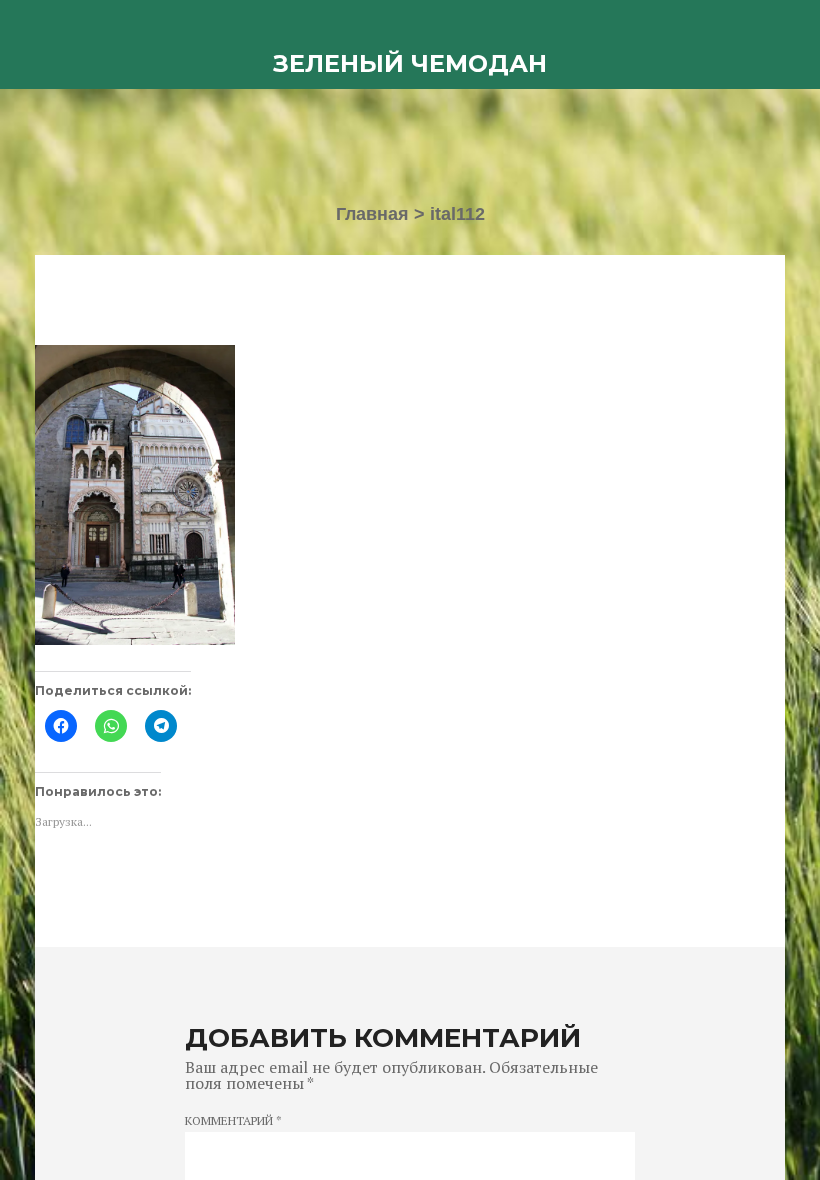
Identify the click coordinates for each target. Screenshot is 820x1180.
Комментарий (233, 1121)
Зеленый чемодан (410, 63)
